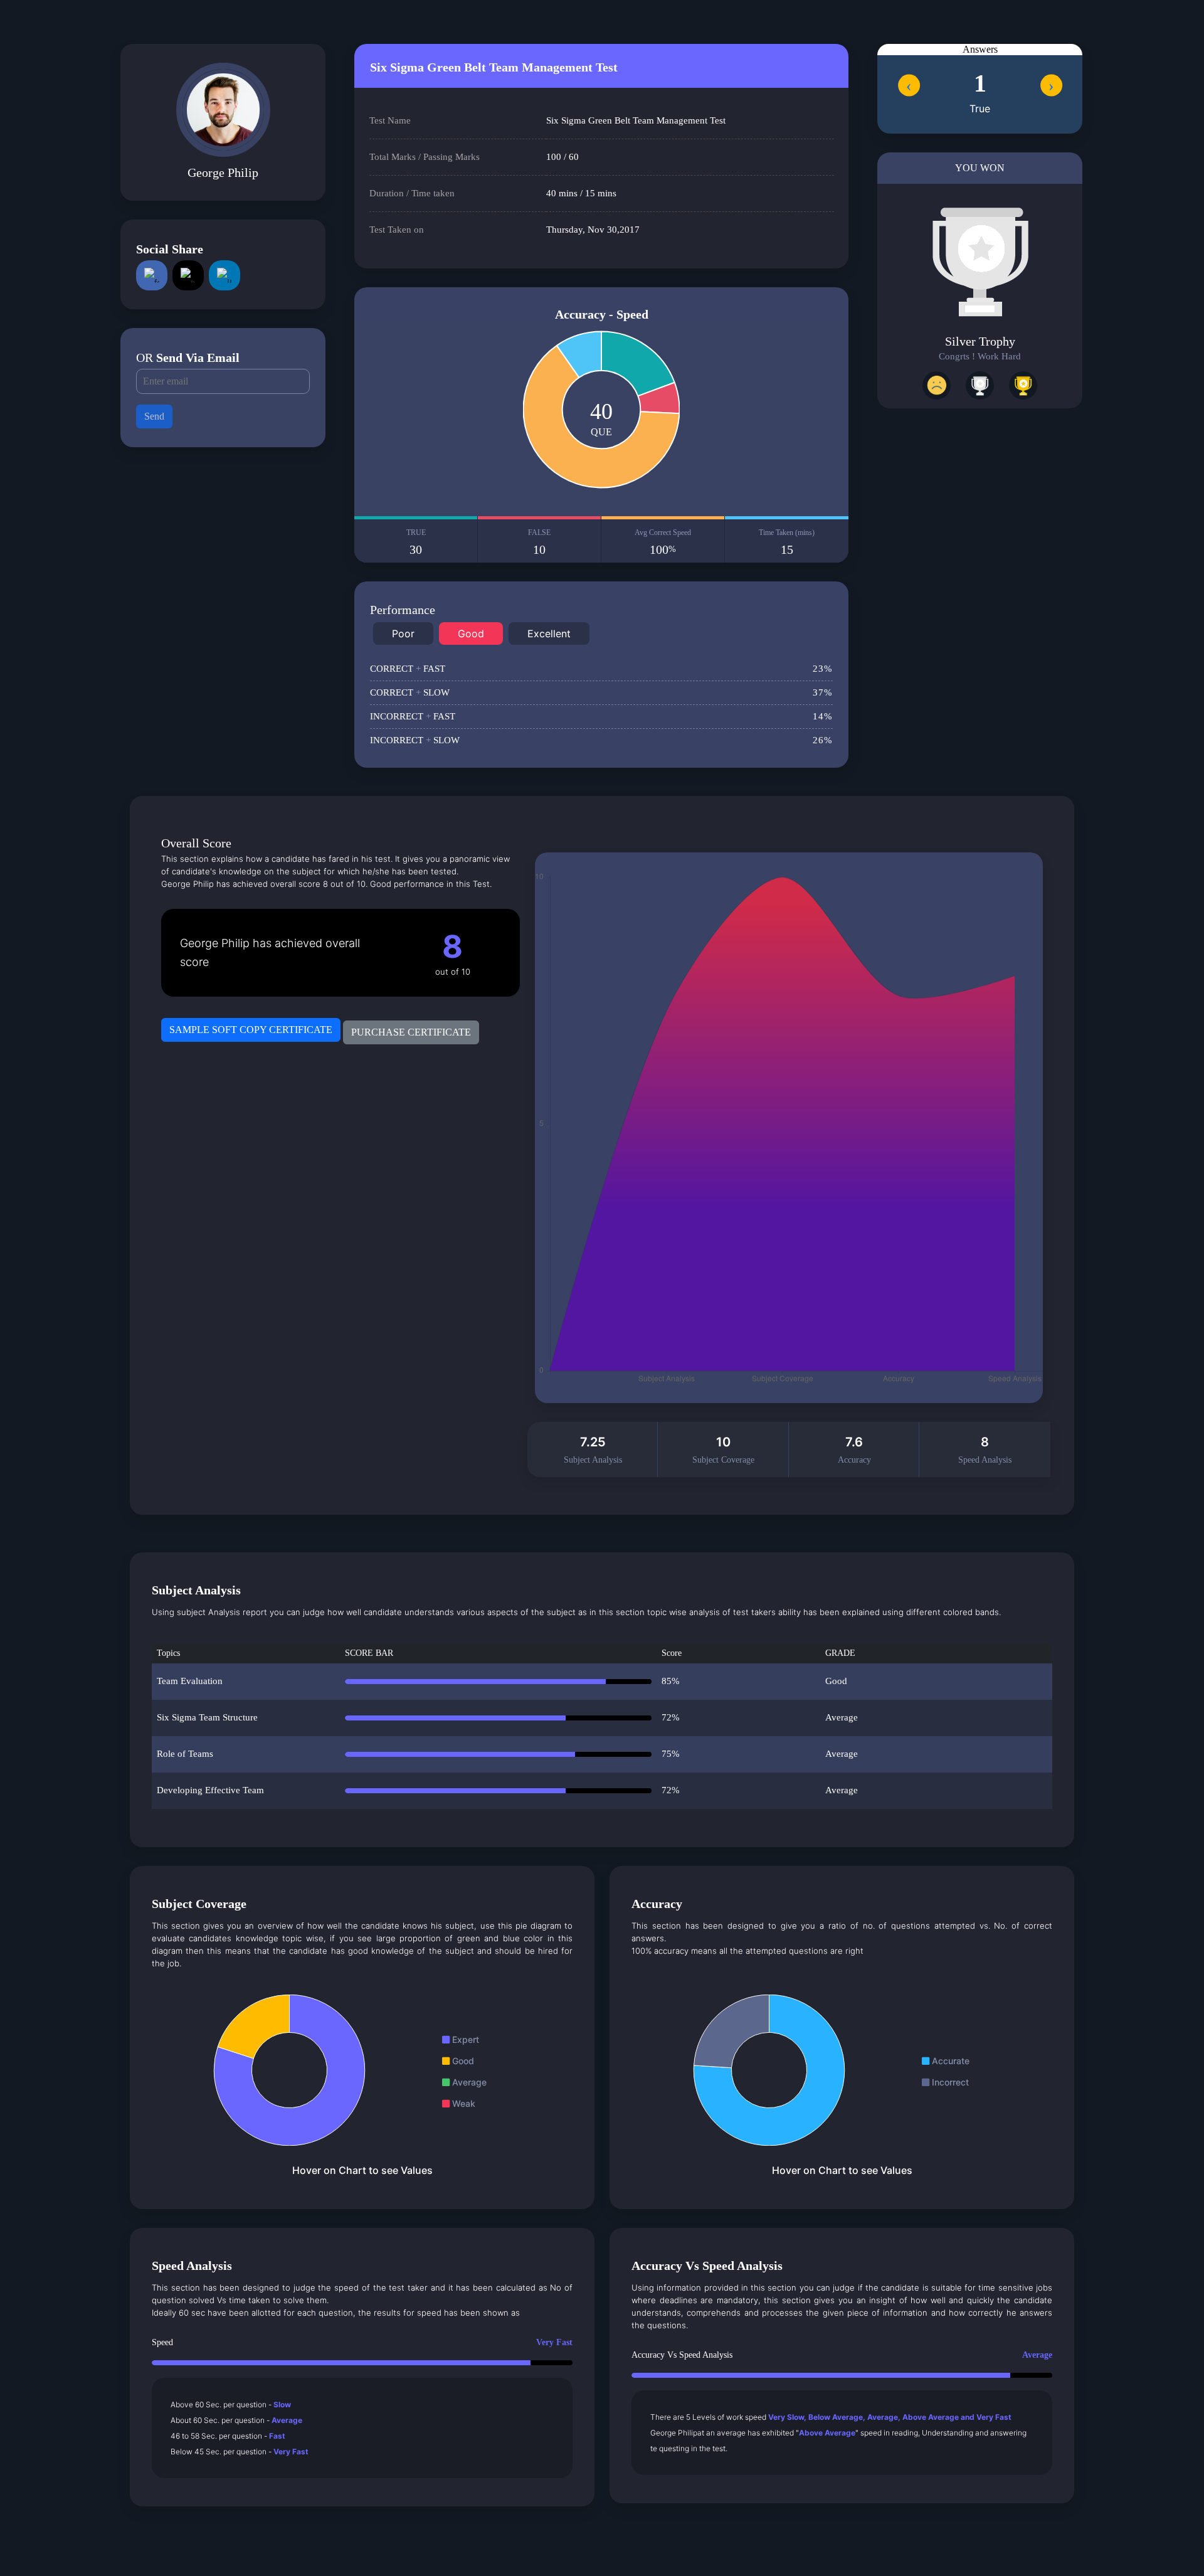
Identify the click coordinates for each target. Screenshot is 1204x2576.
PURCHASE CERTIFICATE (411, 1032)
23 (823, 669)
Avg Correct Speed (663, 542)
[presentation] (909, 85)
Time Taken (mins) (787, 542)
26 (823, 740)
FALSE (539, 542)
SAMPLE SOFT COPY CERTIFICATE (251, 1030)
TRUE (416, 542)
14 (823, 716)
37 (823, 692)
